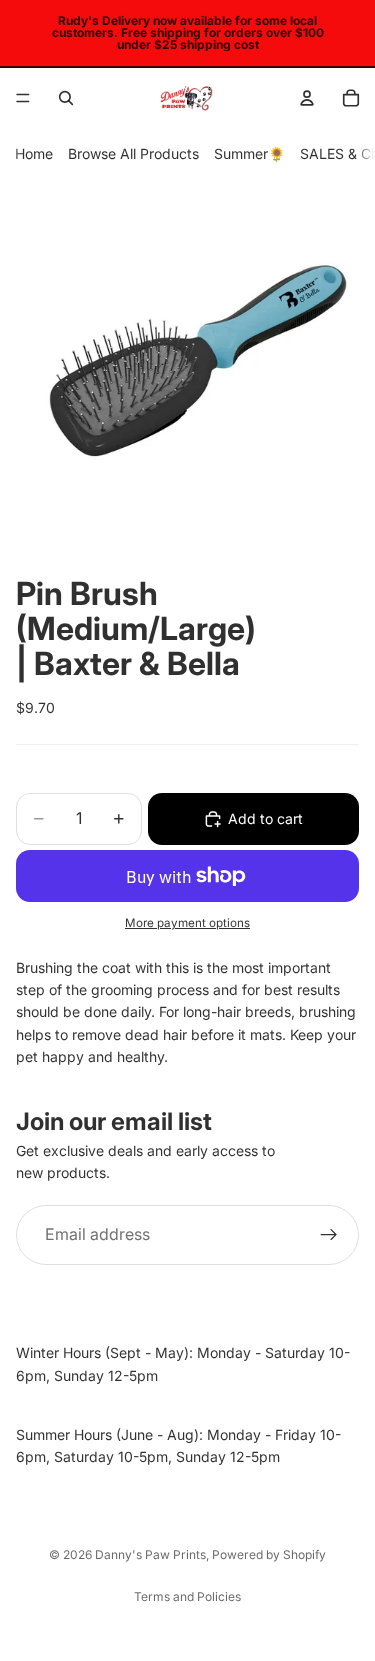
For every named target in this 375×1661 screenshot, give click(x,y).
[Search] (66, 98)
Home (34, 153)
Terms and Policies (187, 1596)
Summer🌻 (249, 153)
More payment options (187, 923)
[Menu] (23, 98)
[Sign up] (329, 1234)
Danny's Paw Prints (150, 1554)
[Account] (307, 98)
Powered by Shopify (269, 1554)
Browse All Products (133, 153)
